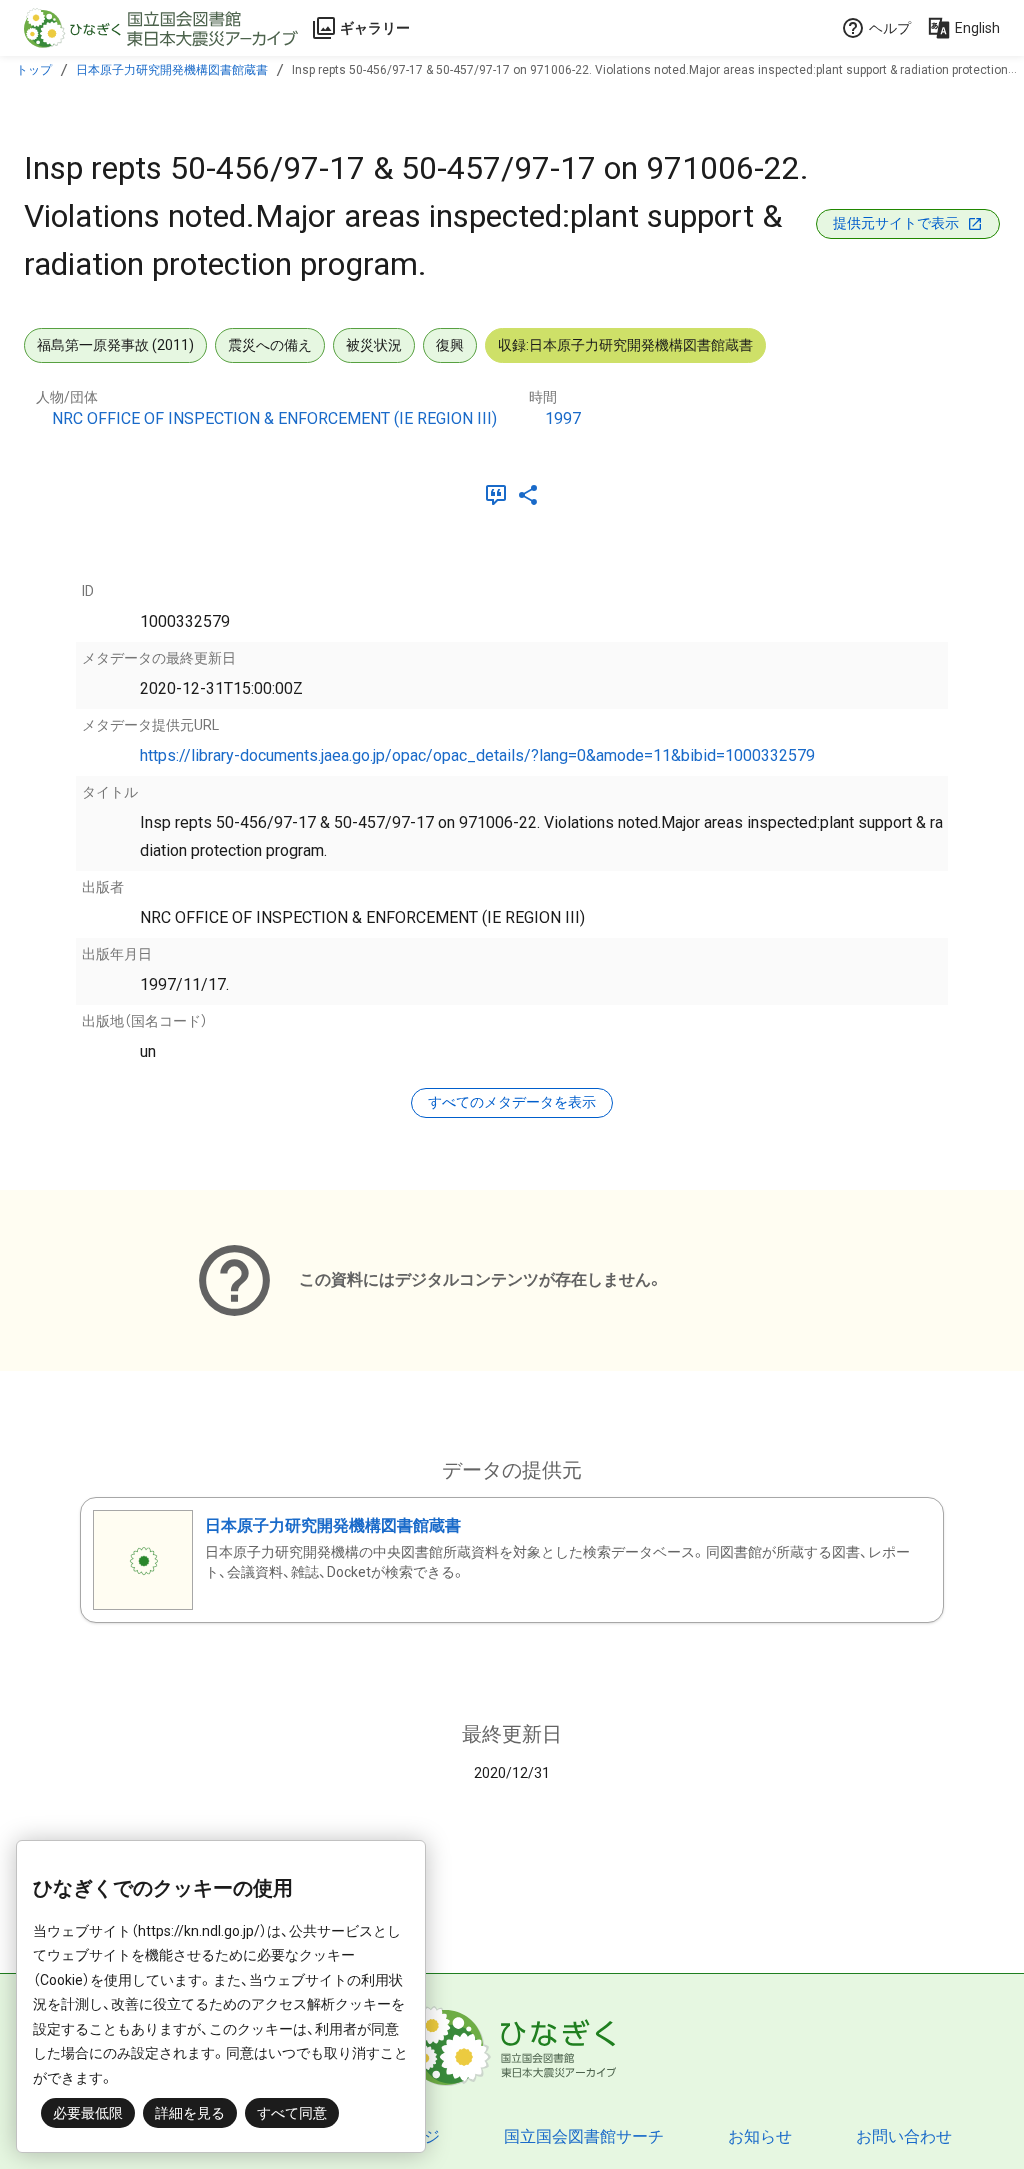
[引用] (500, 495)
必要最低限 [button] (88, 2113)
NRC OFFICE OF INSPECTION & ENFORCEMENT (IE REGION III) (274, 418)
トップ (34, 70)
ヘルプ (890, 28)
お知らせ (760, 2136)
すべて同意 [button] (292, 2113)
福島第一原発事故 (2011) (115, 345)
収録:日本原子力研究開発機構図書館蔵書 (625, 345)
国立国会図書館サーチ (584, 2136)
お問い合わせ (904, 2136)
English (977, 28)
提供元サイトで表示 (896, 223)
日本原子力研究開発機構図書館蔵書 (172, 70)
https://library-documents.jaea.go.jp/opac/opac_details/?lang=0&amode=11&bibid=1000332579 (477, 755)
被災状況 (374, 345)
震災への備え (270, 345)
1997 (563, 418)
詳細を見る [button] (190, 2113)
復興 (450, 345)
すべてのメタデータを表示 (512, 1102)
